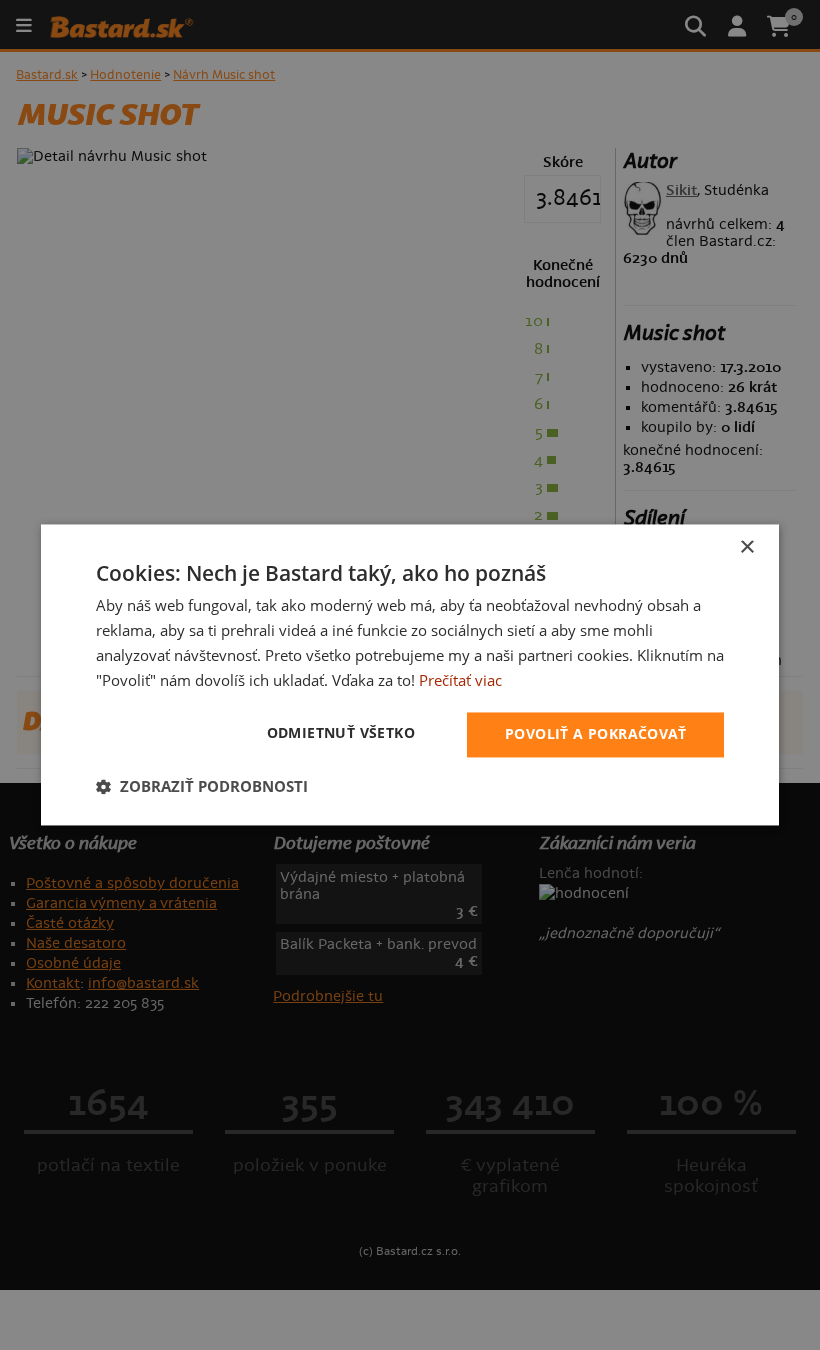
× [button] (746, 547)
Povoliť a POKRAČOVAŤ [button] (595, 734)
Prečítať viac (460, 680)
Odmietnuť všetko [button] (341, 733)
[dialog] (410, 674)
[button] (202, 787)
